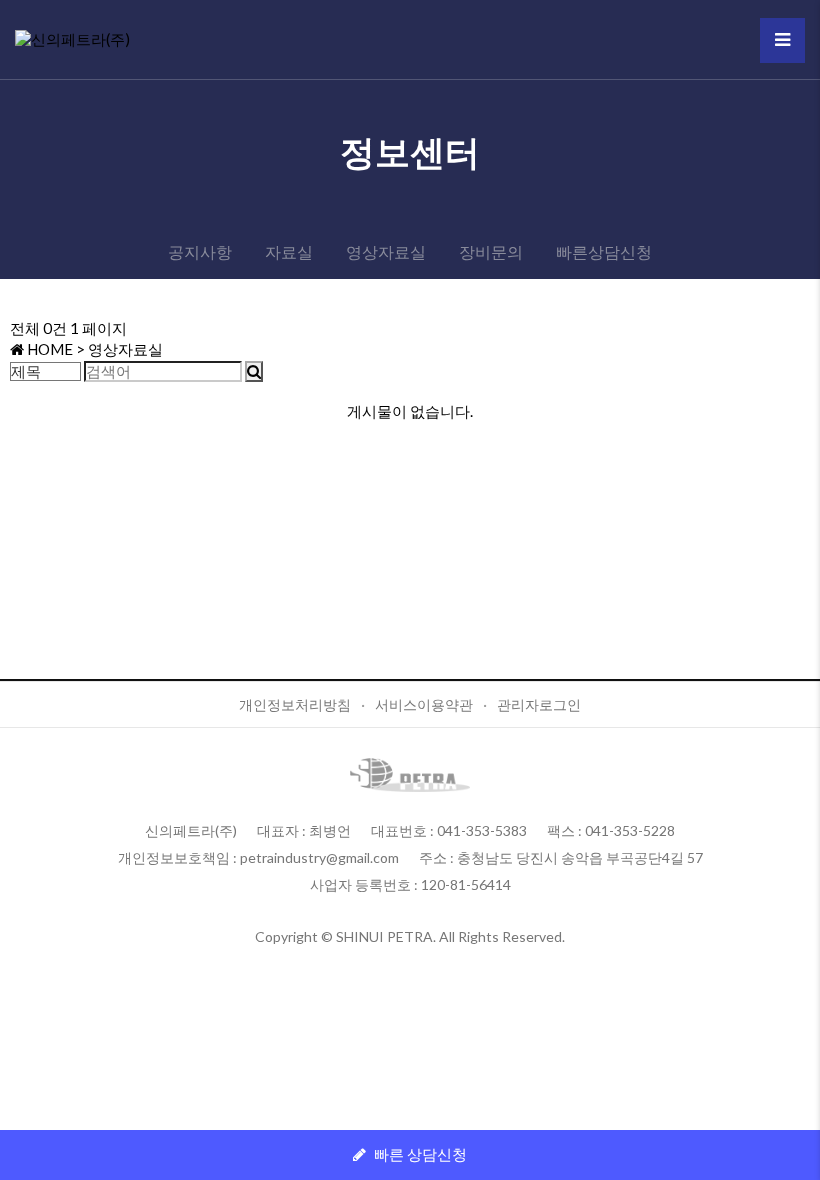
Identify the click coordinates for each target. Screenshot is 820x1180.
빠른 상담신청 (419, 1154)
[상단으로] (795, 1155)
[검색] (254, 371)
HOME (48, 349)
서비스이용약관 (424, 704)
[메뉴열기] (782, 40)
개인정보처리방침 (295, 704)
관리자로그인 (539, 704)
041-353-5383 (482, 830)
